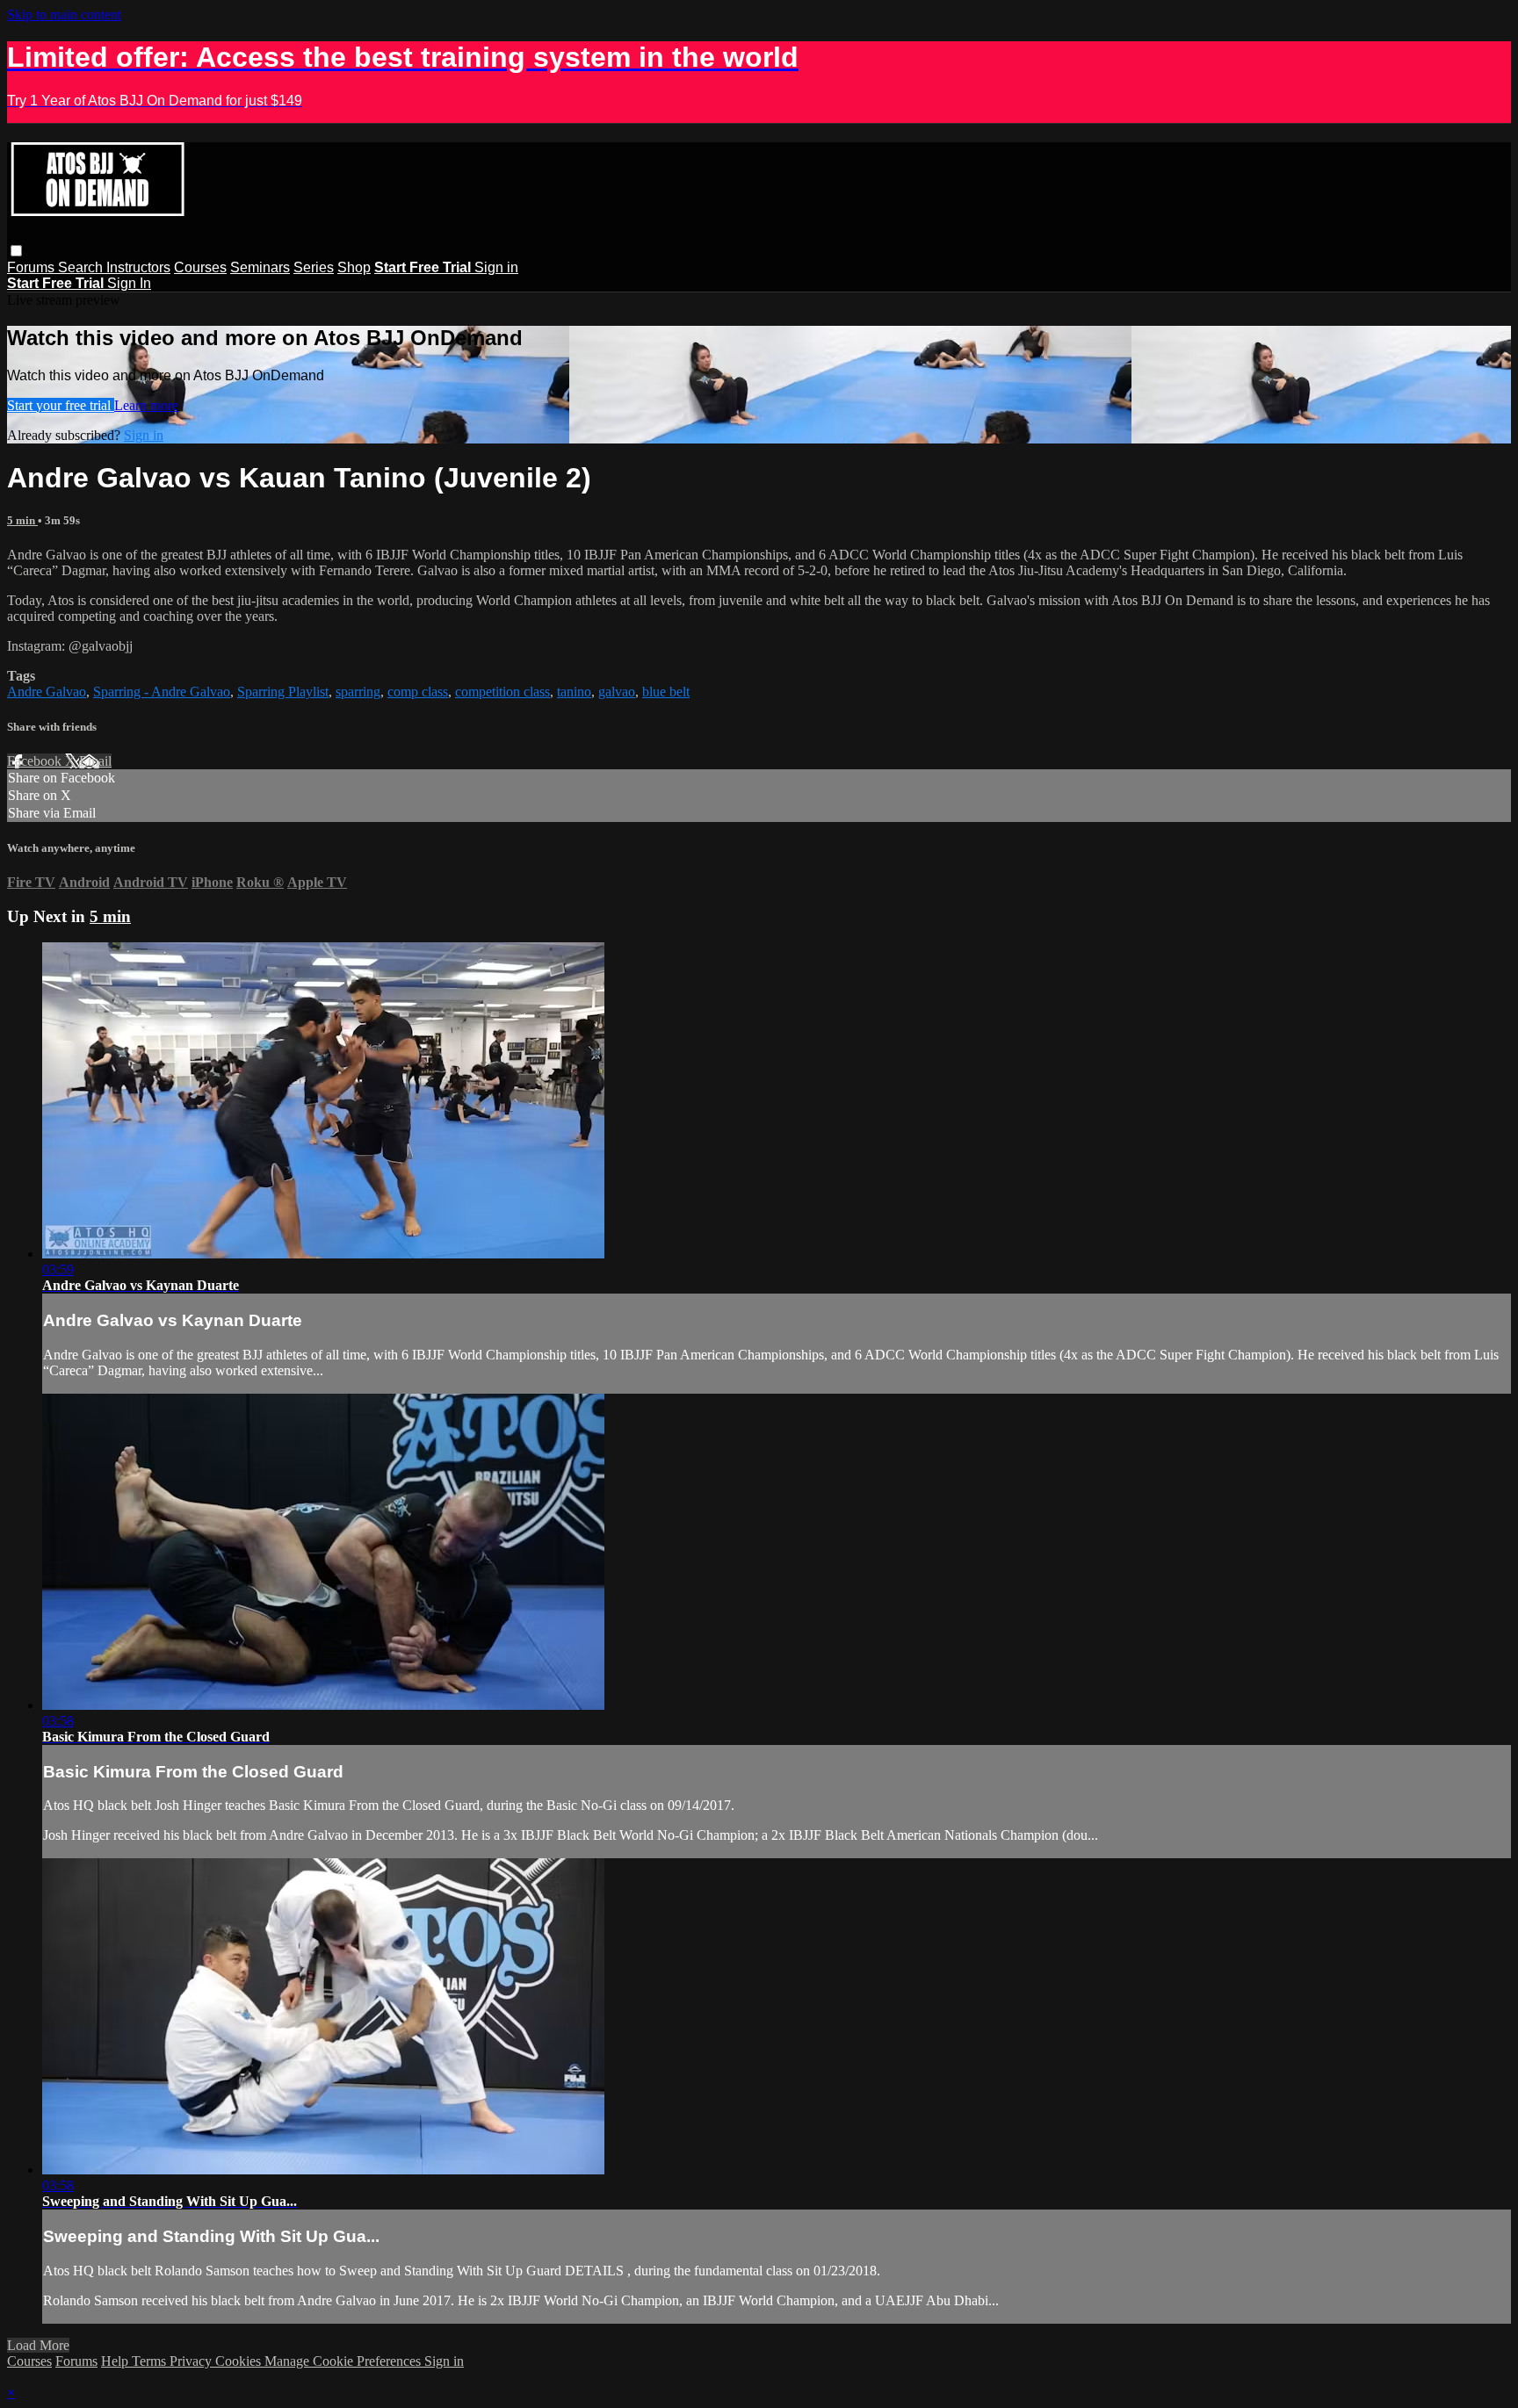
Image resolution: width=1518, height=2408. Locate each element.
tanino (574, 692)
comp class (418, 692)
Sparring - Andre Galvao (162, 692)
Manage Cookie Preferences (344, 2361)
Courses (200, 267)
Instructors (138, 267)
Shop (354, 267)
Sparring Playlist (283, 692)
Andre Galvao (47, 692)
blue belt (666, 692)
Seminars (260, 267)
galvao (617, 692)
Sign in (496, 267)
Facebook (36, 761)
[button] (16, 251)
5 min (22, 520)
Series (314, 267)
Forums (33, 267)
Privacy (192, 2361)
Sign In (129, 283)
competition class (502, 692)
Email (95, 761)
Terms (151, 2361)
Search (82, 267)
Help (116, 2361)
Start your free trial (61, 405)
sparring (358, 692)
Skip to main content (64, 14)
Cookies (240, 2361)
